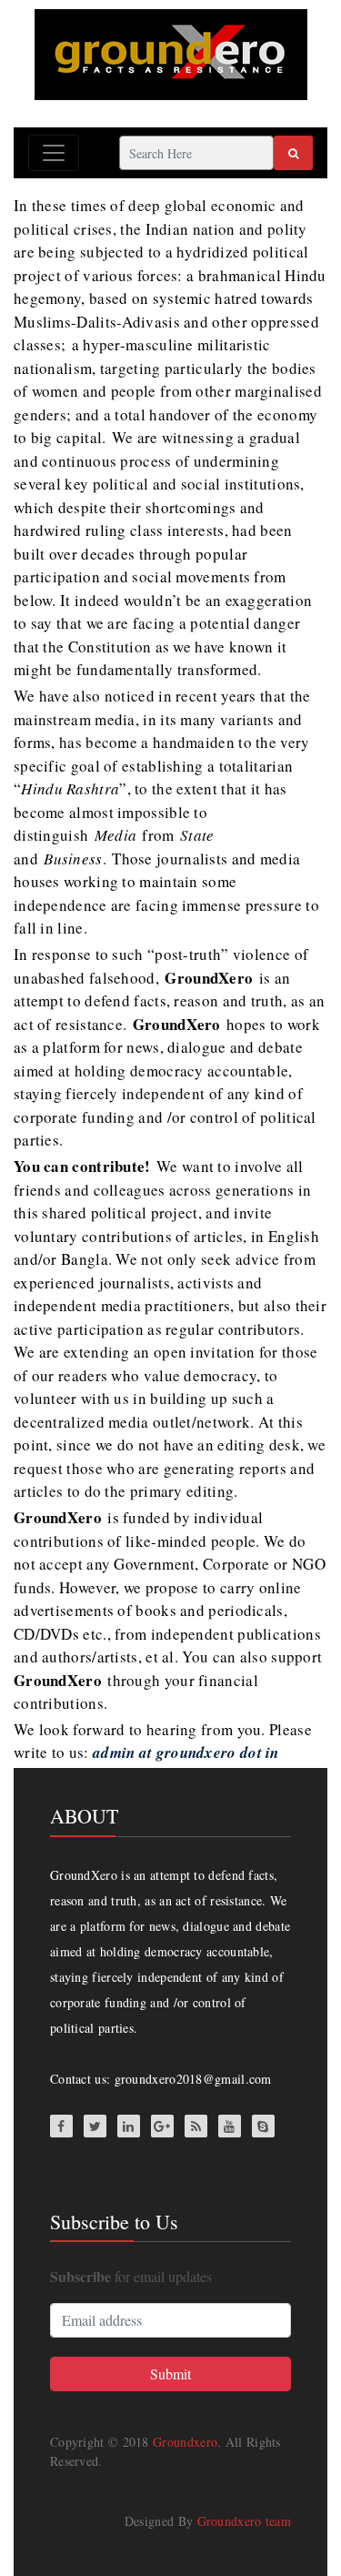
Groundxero (185, 2442)
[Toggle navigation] (54, 153)
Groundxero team (245, 2521)
